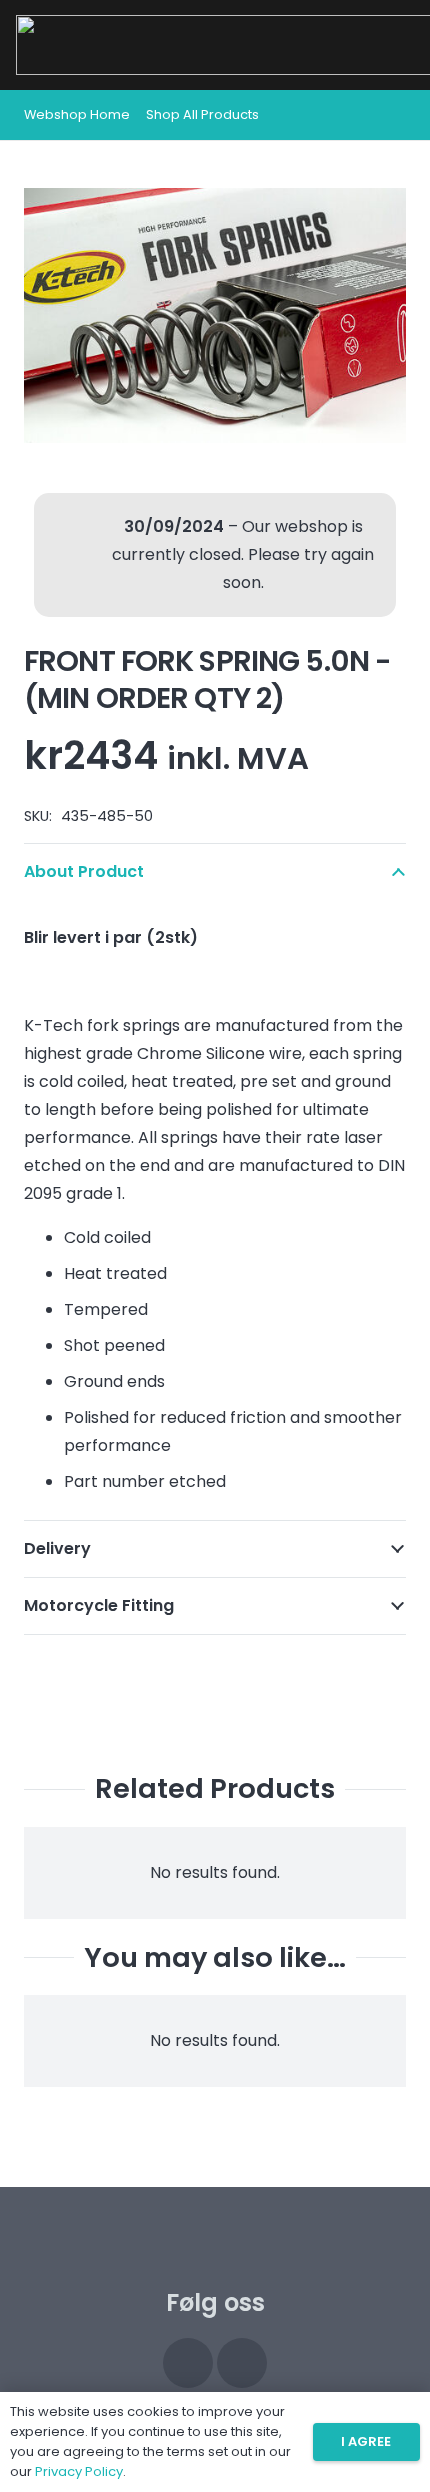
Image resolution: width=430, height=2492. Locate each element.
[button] (392, 115)
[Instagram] (188, 2363)
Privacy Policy (79, 2471)
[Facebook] (242, 2363)
